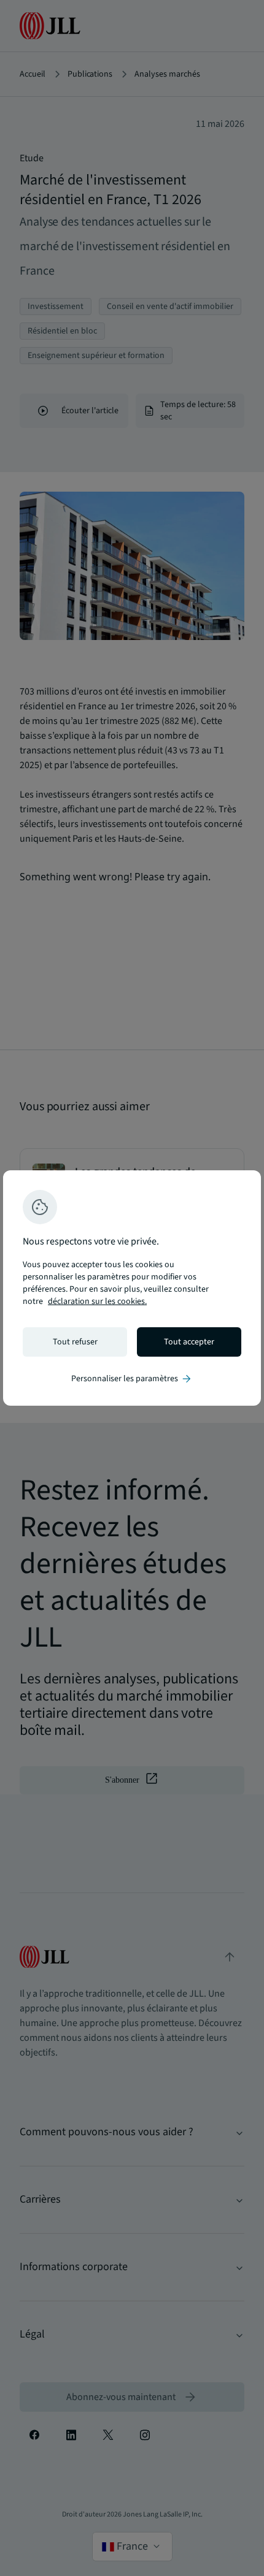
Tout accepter (189, 1342)
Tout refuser (75, 1342)
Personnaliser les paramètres (132, 1379)
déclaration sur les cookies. (97, 1301)
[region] (132, 1288)
